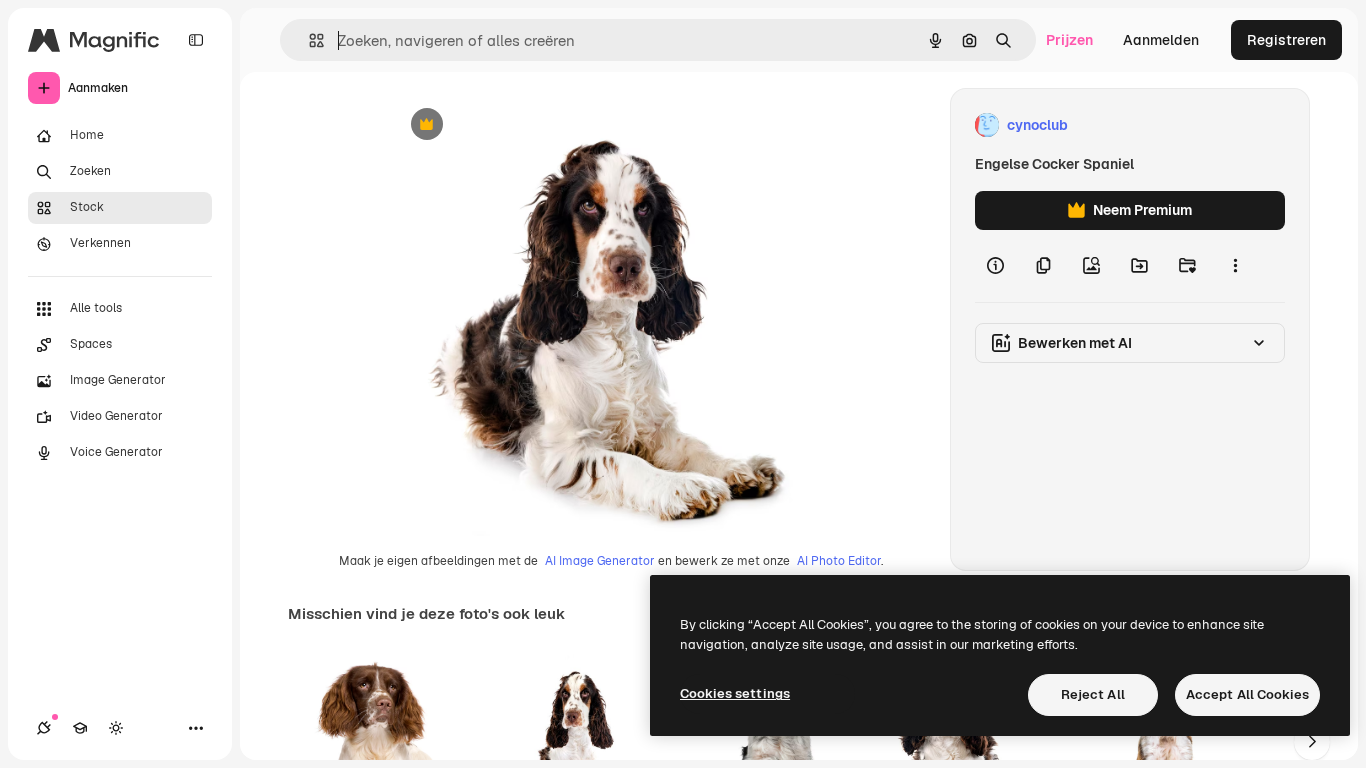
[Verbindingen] (44, 728)
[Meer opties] (1235, 266)
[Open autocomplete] (308, 40)
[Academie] (80, 728)
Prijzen (1069, 40)
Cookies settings (735, 693)
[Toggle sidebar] (196, 40)
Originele (522, 125)
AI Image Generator (600, 561)
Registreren (1286, 40)
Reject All (1093, 694)
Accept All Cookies (1247, 694)
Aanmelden (1161, 40)
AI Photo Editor (839, 561)
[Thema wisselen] (116, 728)
